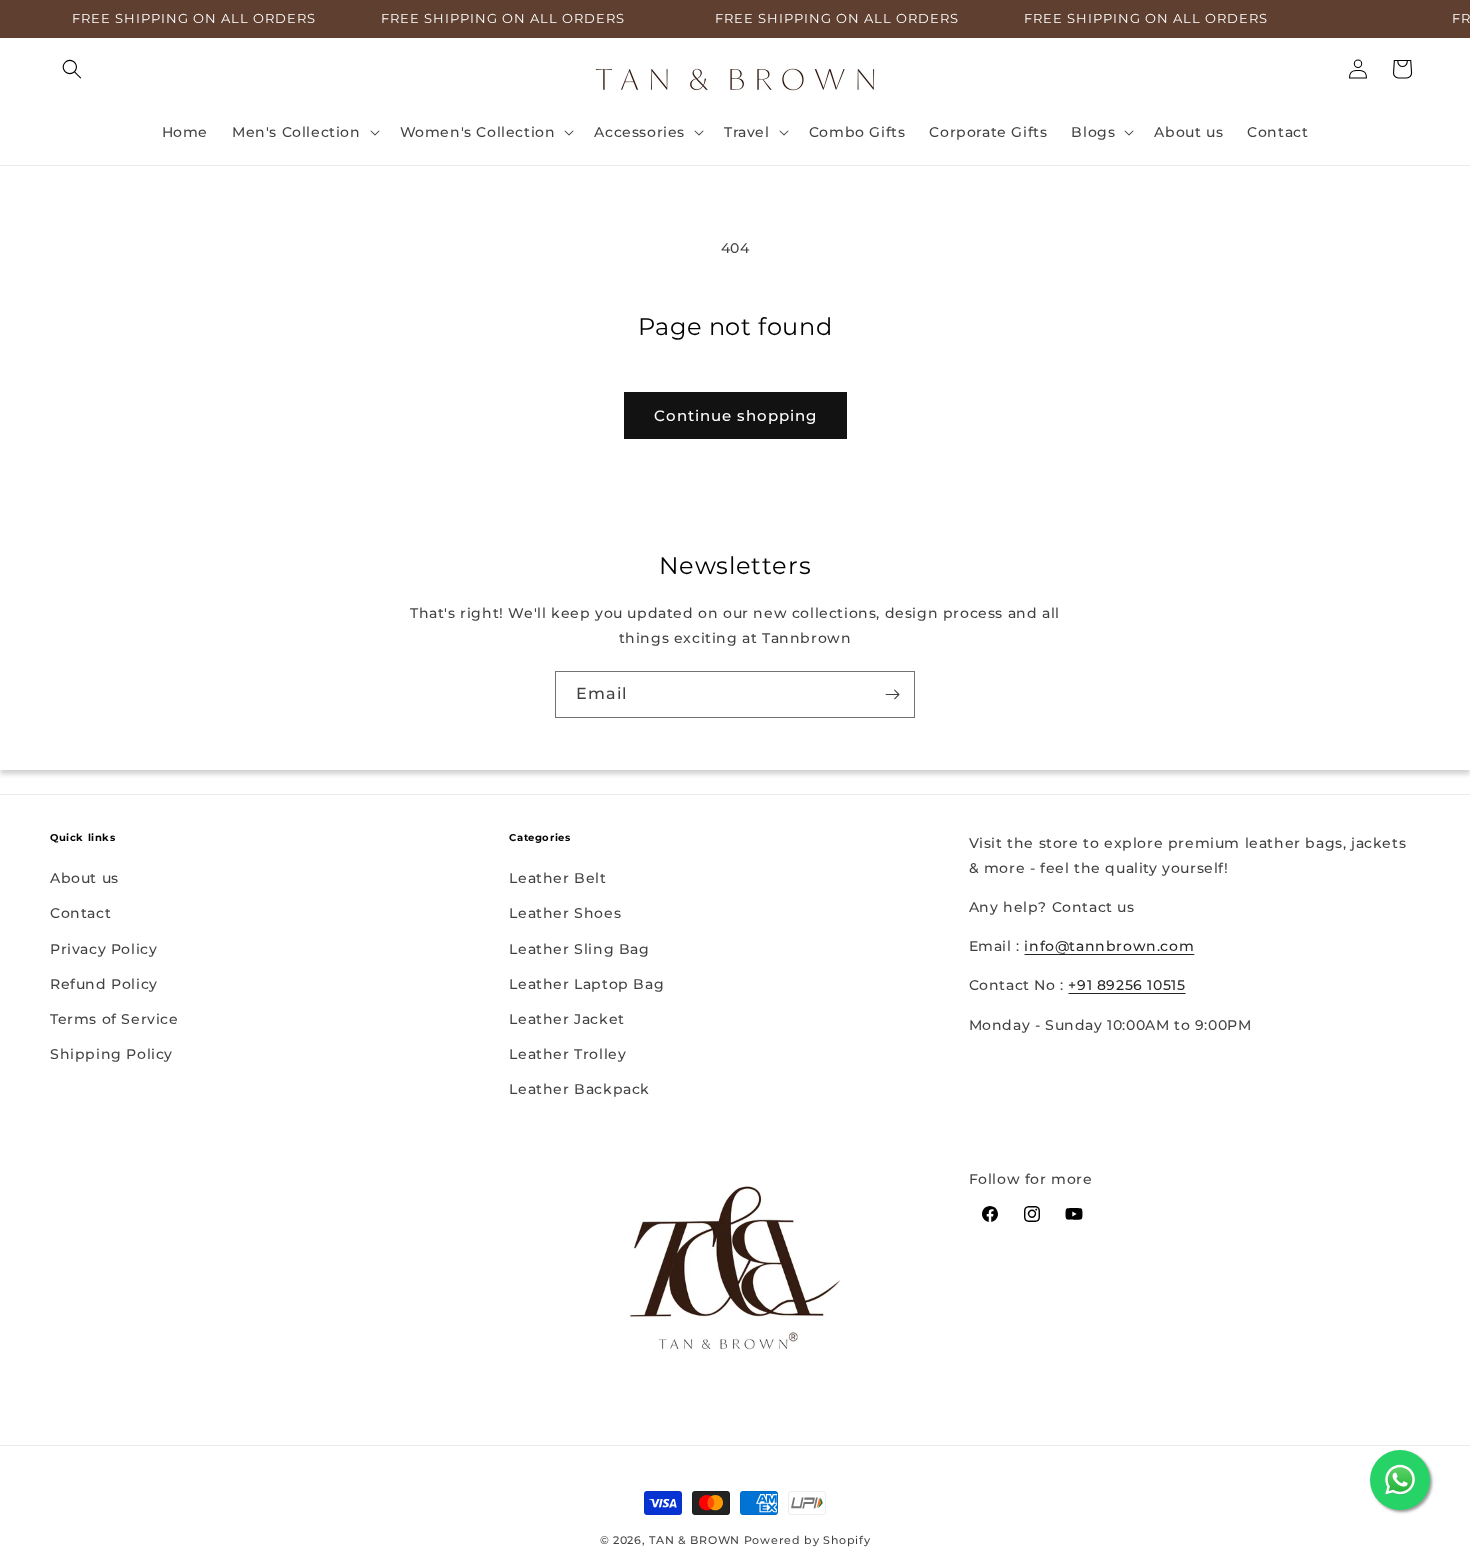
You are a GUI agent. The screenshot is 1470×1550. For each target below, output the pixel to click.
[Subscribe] (892, 694)
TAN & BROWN (694, 1540)
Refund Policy (104, 984)
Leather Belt (557, 878)
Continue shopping (735, 415)
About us (84, 878)
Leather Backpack (579, 1089)
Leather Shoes (565, 913)
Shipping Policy (111, 1054)
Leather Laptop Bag (586, 984)
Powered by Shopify (807, 1540)
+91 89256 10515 (1126, 986)
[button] (72, 69)
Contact (80, 913)
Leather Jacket (566, 1019)
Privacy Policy (103, 948)
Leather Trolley (567, 1054)
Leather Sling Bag (579, 948)
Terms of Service (114, 1019)
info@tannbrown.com (1109, 947)
